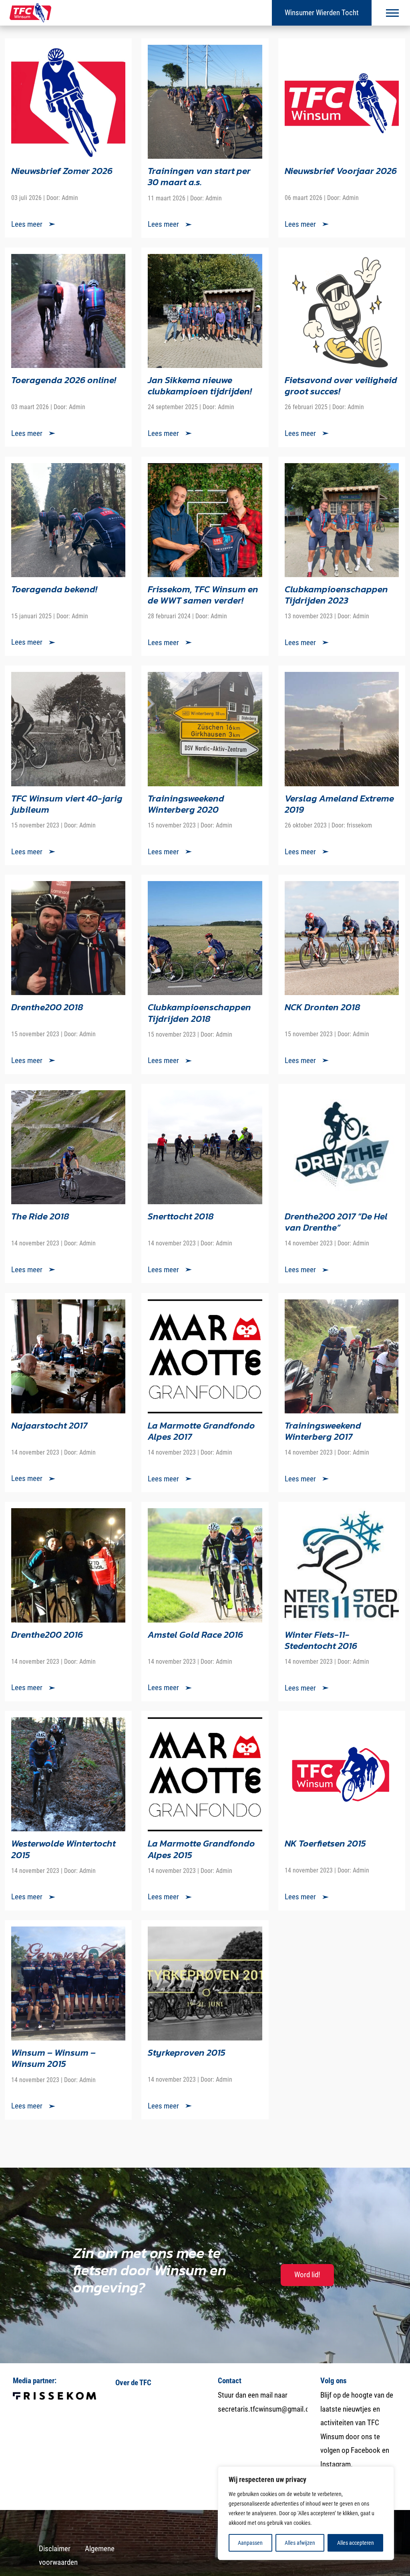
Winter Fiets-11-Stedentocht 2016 (321, 1640)
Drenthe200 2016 (47, 1634)
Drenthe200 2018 (47, 1007)
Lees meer (27, 224)
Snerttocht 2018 (181, 1216)
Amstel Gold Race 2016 (195, 1634)
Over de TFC (133, 2383)
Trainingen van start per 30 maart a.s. (199, 176)
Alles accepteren (356, 2543)
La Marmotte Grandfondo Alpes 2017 (201, 1431)
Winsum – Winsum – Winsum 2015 (53, 2058)
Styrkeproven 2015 (187, 2052)
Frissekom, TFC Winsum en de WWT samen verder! (203, 595)
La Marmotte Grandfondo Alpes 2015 (201, 1849)
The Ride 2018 (40, 1216)
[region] (306, 2513)
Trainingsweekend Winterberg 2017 (323, 1431)
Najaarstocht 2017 (49, 1425)
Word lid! (307, 2275)
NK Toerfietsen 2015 (325, 1843)
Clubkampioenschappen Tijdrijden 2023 (336, 595)
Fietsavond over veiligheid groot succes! (341, 385)
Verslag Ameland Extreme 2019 (339, 804)
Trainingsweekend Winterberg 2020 (186, 804)
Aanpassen (250, 2543)
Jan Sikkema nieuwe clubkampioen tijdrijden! (200, 385)
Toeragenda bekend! (54, 589)
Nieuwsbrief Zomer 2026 (62, 171)
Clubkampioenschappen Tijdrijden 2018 (199, 1012)
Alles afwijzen (300, 2543)
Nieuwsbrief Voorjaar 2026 (341, 171)
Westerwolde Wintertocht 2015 (63, 1849)
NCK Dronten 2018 (323, 1007)
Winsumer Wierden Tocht (322, 13)
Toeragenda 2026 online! (64, 380)
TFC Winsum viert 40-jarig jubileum (67, 804)
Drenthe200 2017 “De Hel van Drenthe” (336, 1222)
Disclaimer (55, 2549)
